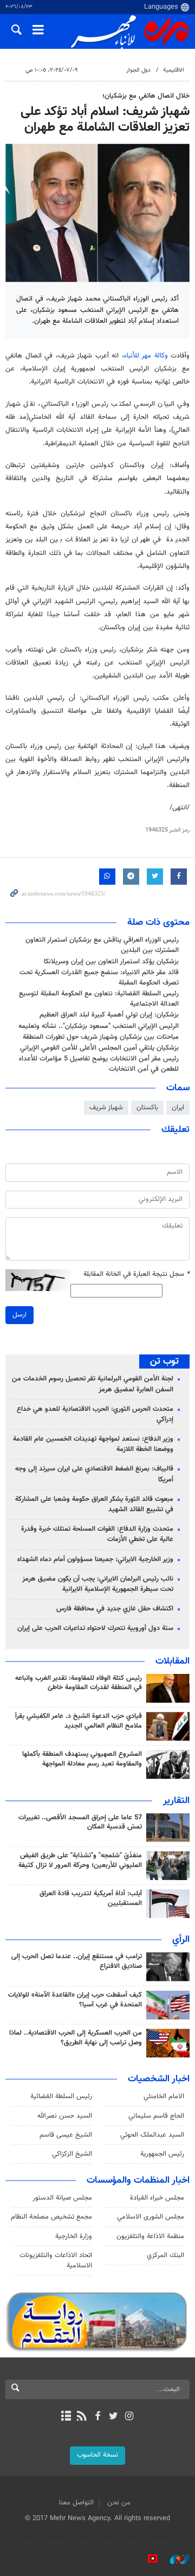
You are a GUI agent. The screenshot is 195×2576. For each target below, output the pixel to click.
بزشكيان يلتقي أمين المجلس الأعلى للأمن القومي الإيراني (99, 1048)
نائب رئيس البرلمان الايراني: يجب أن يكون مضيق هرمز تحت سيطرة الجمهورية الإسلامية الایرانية (98, 1584)
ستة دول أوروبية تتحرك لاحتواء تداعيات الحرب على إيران (95, 1628)
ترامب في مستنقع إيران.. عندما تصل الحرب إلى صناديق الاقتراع (77, 1961)
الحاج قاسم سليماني (156, 2116)
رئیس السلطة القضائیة (61, 2096)
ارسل (19, 1315)
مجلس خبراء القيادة (157, 2198)
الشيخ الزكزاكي (72, 2154)
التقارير (176, 1801)
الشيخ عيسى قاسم (66, 2135)
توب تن (164, 1361)
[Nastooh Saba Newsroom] (174, 2559)
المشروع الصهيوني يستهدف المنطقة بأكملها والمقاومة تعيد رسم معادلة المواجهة (82, 1759)
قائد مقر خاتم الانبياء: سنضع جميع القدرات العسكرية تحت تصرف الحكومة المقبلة (99, 978)
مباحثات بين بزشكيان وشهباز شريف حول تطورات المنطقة (101, 1037)
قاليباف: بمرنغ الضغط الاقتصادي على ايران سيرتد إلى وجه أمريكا (94, 1474)
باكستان (147, 1108)
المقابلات (173, 1661)
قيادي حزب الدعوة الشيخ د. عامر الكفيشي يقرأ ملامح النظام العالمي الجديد (79, 1721)
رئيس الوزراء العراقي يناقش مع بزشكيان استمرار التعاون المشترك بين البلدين (102, 945)
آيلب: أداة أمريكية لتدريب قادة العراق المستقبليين (91, 1899)
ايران (178, 1108)
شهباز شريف (106, 1108)
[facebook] (97, 2417)
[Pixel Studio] (147, 2559)
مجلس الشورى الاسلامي (151, 2217)
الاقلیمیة (174, 70)
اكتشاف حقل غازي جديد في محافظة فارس (115, 1609)
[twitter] (113, 2417)
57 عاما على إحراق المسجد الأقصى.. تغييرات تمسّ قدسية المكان (80, 1823)
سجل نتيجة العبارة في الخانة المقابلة (136, 1274)
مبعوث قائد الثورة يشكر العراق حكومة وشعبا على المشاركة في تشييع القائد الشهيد (94, 1504)
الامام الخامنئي (164, 2096)
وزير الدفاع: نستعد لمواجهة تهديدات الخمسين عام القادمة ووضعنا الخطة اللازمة (93, 1444)
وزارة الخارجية (74, 2236)
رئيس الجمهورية (162, 2154)
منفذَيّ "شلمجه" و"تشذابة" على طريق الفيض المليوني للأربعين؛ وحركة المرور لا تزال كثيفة (80, 1861)
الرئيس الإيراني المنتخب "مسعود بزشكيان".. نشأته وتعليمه (99, 1026)
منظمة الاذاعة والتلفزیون (150, 2236)
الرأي (181, 1940)
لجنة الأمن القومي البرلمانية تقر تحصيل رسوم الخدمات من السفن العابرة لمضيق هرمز (93, 1384)
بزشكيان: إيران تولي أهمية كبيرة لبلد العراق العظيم (109, 1015)
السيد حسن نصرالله (65, 2116)
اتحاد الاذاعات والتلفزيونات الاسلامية (56, 2261)
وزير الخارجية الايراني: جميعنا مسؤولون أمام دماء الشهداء (95, 1559)
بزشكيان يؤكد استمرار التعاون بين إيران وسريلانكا (111, 962)
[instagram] (129, 2417)
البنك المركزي (165, 2255)
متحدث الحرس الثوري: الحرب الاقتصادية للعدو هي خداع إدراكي (95, 1414)
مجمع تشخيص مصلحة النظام (51, 2217)
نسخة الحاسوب (97, 2455)
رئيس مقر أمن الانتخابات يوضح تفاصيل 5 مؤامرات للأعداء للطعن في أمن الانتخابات (99, 1064)
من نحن (119, 2503)
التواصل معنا (76, 2503)
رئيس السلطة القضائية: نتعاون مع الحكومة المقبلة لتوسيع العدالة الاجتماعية (99, 999)
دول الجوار (138, 70)
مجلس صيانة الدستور (62, 2198)
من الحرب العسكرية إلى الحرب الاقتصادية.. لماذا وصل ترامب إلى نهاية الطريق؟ (76, 2038)
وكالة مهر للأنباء (146, 356)
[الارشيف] (66, 2417)
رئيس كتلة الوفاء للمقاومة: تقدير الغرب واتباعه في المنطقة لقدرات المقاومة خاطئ (79, 1683)
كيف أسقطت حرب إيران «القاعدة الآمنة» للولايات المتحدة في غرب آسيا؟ (75, 2000)
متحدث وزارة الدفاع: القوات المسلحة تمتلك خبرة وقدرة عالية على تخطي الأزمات (97, 1534)
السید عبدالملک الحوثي (152, 2135)
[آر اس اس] (82, 2417)
